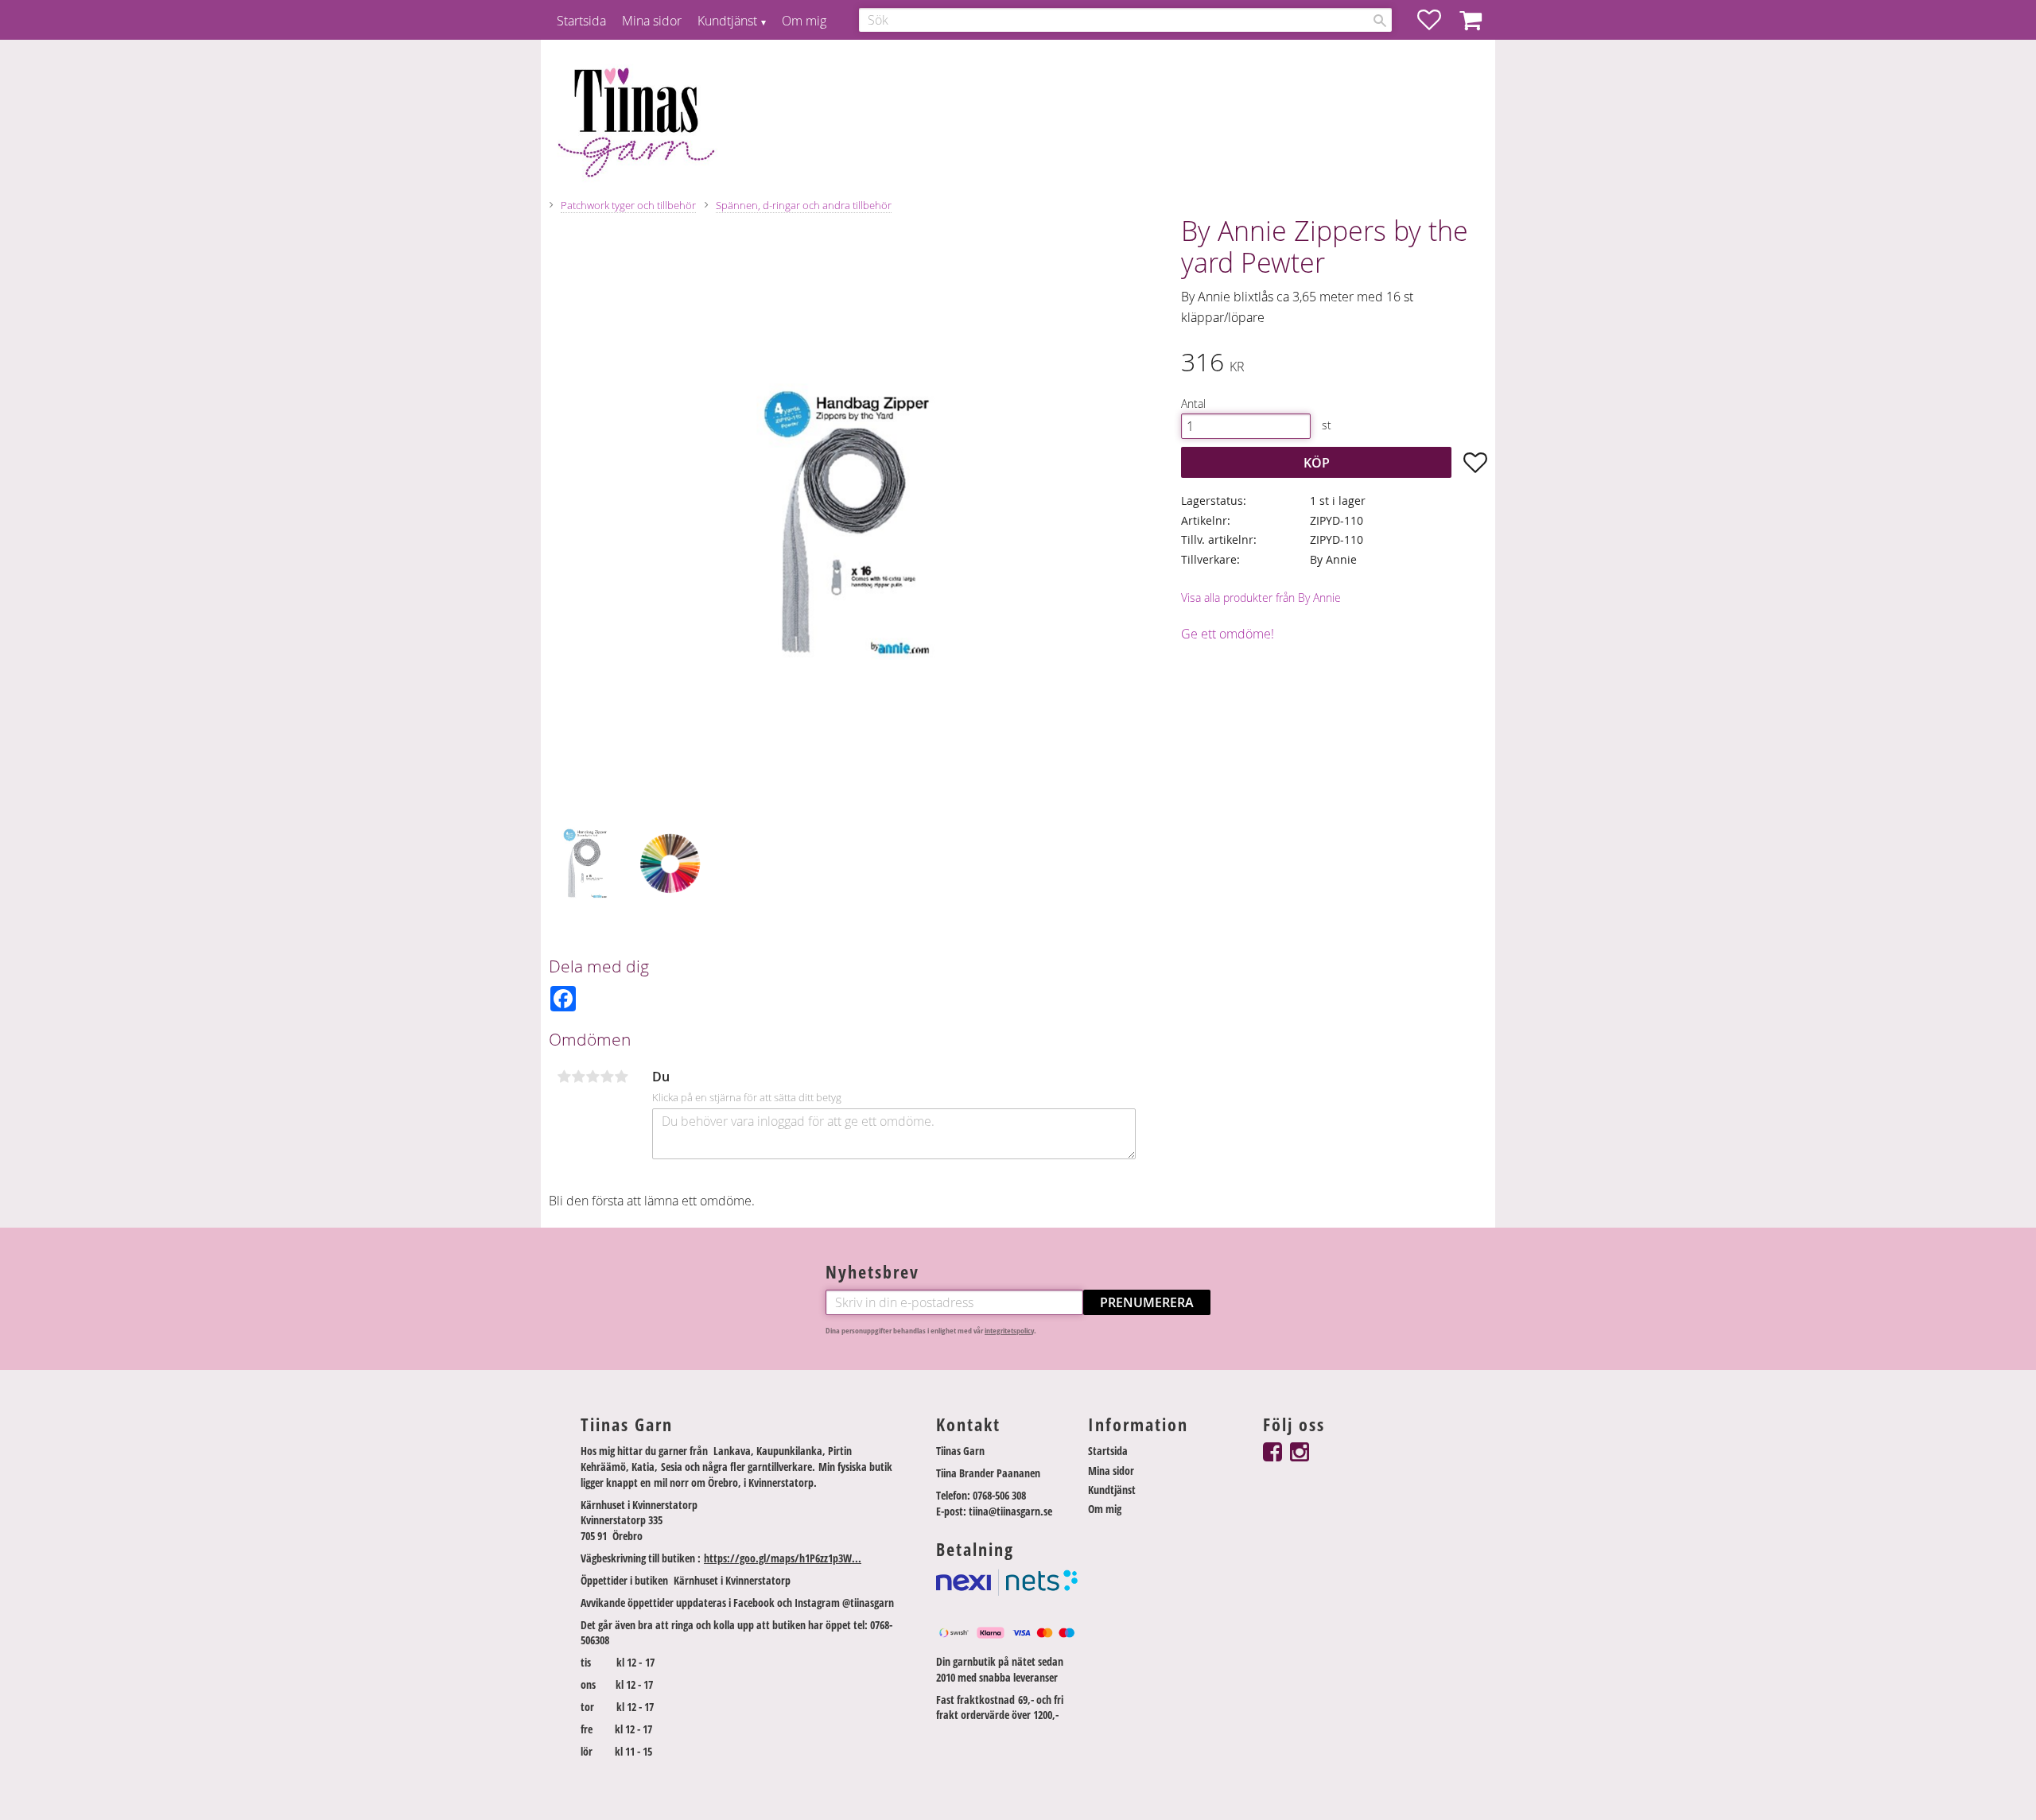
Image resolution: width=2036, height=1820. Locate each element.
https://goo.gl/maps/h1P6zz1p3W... (783, 1558)
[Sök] (1380, 21)
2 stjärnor (578, 1077)
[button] (1437, 20)
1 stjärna (564, 1077)
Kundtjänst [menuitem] (727, 21)
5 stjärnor (621, 1077)
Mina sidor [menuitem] (652, 21)
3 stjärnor (593, 1077)
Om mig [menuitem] (804, 21)
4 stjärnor (607, 1077)
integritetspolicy (1009, 1331)
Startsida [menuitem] (581, 21)
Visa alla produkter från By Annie (1261, 598)
